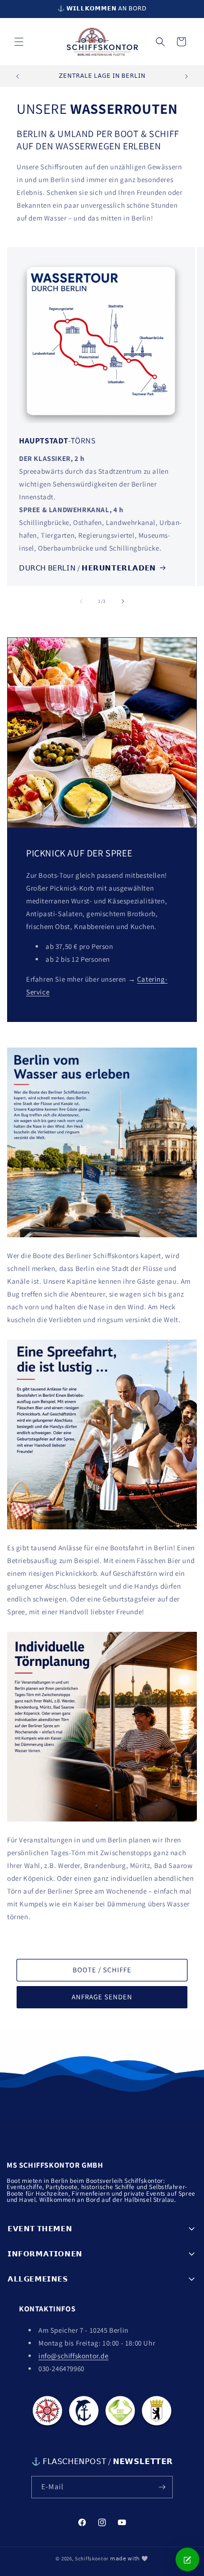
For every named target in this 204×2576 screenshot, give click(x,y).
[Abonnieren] (162, 2487)
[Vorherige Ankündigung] (18, 76)
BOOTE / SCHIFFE (102, 1970)
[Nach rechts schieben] (123, 601)
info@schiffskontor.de (74, 2356)
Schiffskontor (92, 2558)
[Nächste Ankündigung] (186, 76)
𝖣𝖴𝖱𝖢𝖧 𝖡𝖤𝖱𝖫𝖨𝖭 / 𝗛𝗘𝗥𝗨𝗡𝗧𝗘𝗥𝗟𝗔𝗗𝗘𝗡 (88, 568)
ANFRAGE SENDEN (102, 1997)
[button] (19, 42)
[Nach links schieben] (81, 601)
